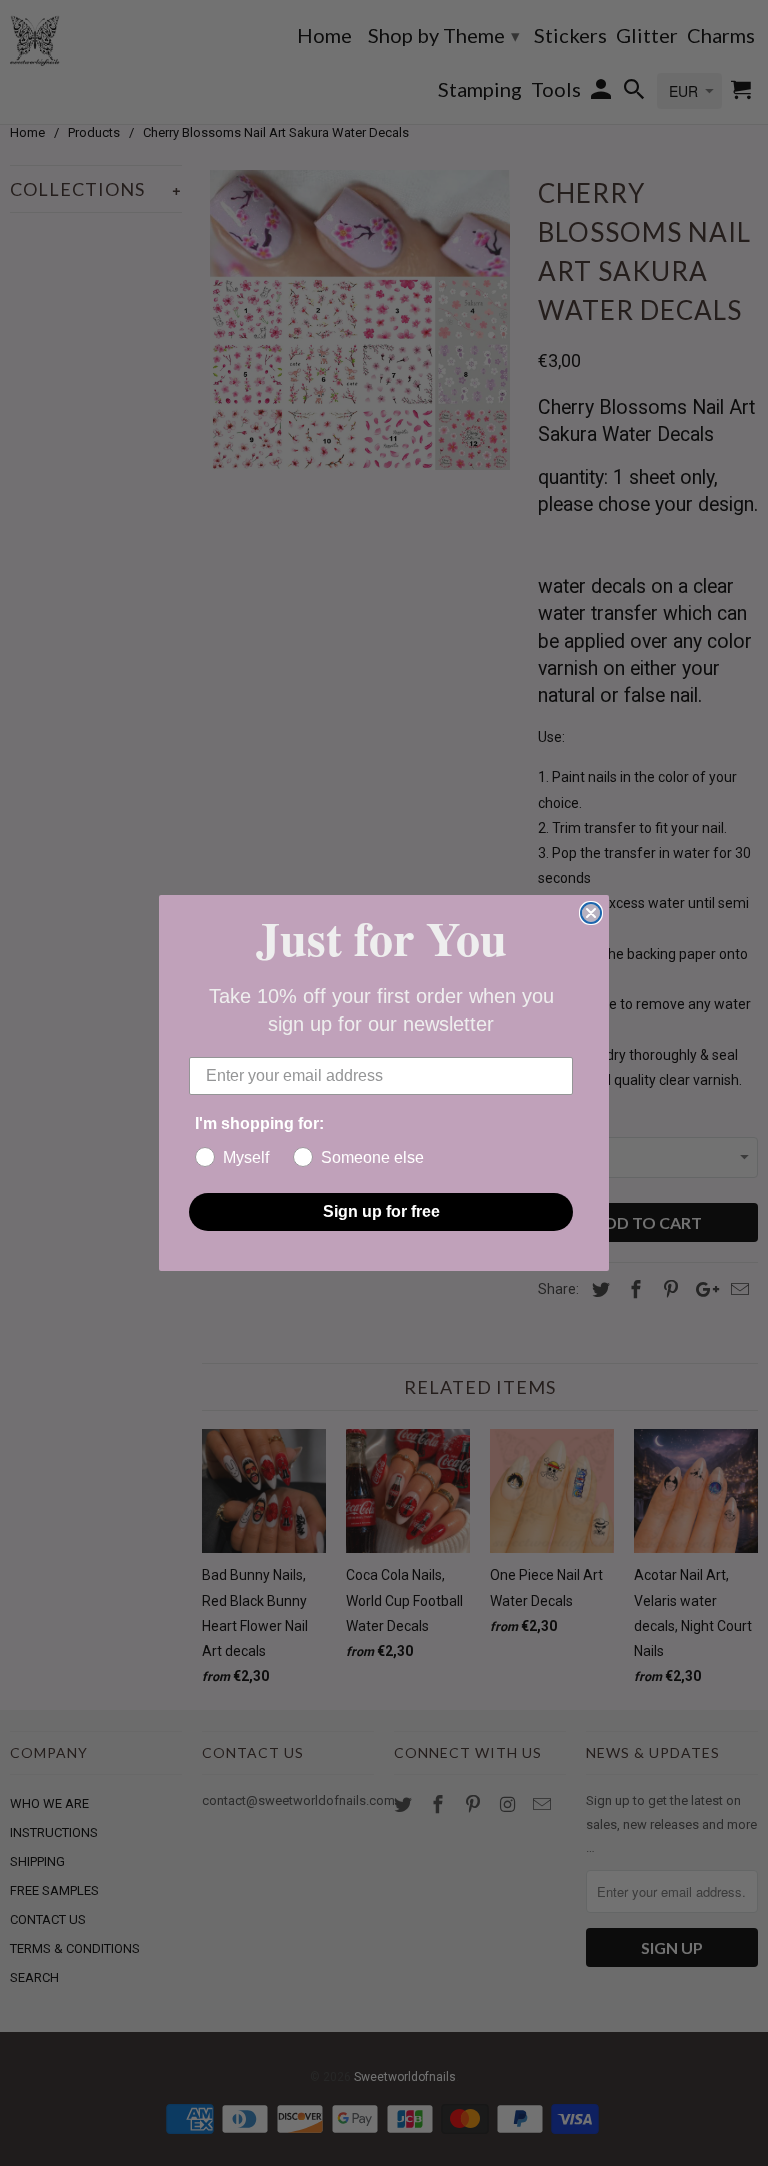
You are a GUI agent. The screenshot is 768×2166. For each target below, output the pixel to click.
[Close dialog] (591, 913)
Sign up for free (381, 1211)
